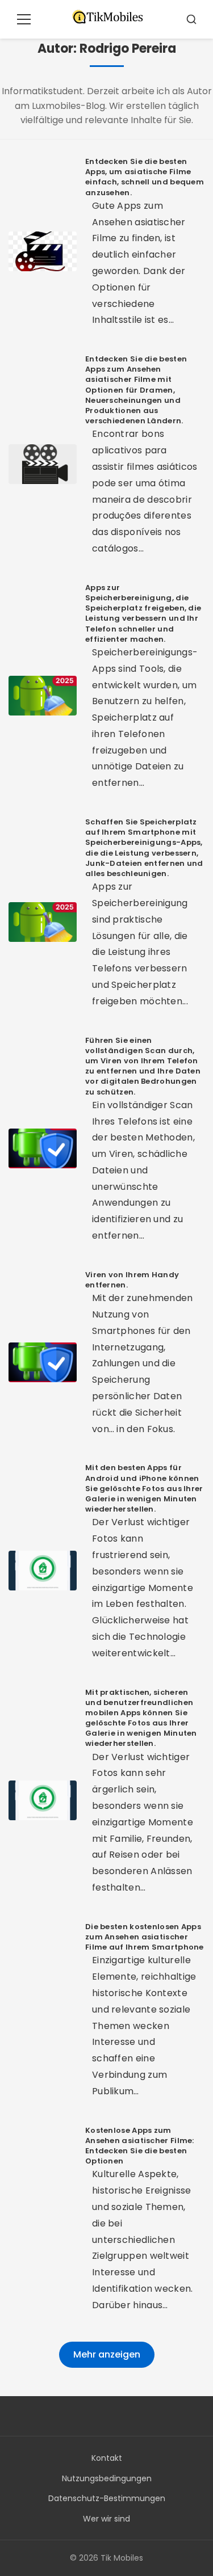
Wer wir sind (106, 2519)
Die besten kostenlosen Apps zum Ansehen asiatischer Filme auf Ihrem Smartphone (145, 1937)
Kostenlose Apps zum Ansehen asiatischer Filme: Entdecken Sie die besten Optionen (140, 2146)
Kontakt (107, 2458)
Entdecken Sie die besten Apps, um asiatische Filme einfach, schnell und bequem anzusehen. (145, 177)
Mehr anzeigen (107, 2354)
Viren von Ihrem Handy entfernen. (132, 1280)
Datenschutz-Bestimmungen (107, 2498)
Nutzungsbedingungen (107, 2478)
